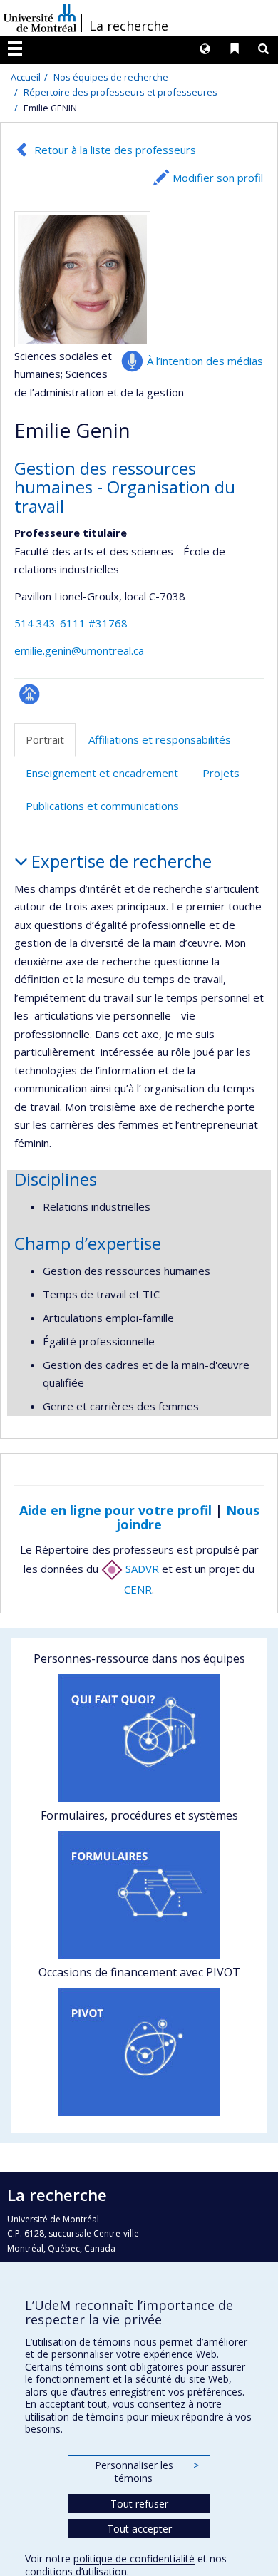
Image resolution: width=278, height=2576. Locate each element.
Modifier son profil (218, 178)
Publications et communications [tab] (102, 806)
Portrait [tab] (45, 739)
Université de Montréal (40, 18)
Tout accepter (139, 2529)
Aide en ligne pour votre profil (115, 1510)
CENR (138, 1589)
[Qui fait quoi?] (139, 1738)
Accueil (26, 77)
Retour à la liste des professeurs (115, 150)
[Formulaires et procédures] (139, 1895)
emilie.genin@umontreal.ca (79, 650)
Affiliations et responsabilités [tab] (160, 739)
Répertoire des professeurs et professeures (120, 92)
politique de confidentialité (134, 2559)
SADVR (141, 1569)
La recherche (129, 26)
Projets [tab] (221, 773)
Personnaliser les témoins (147, 2472)
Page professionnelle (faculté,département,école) (30, 694)
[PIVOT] (139, 2052)
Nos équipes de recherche (111, 77)
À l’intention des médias (205, 361)
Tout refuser (139, 2504)
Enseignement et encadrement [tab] (102, 773)
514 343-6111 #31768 (71, 623)
